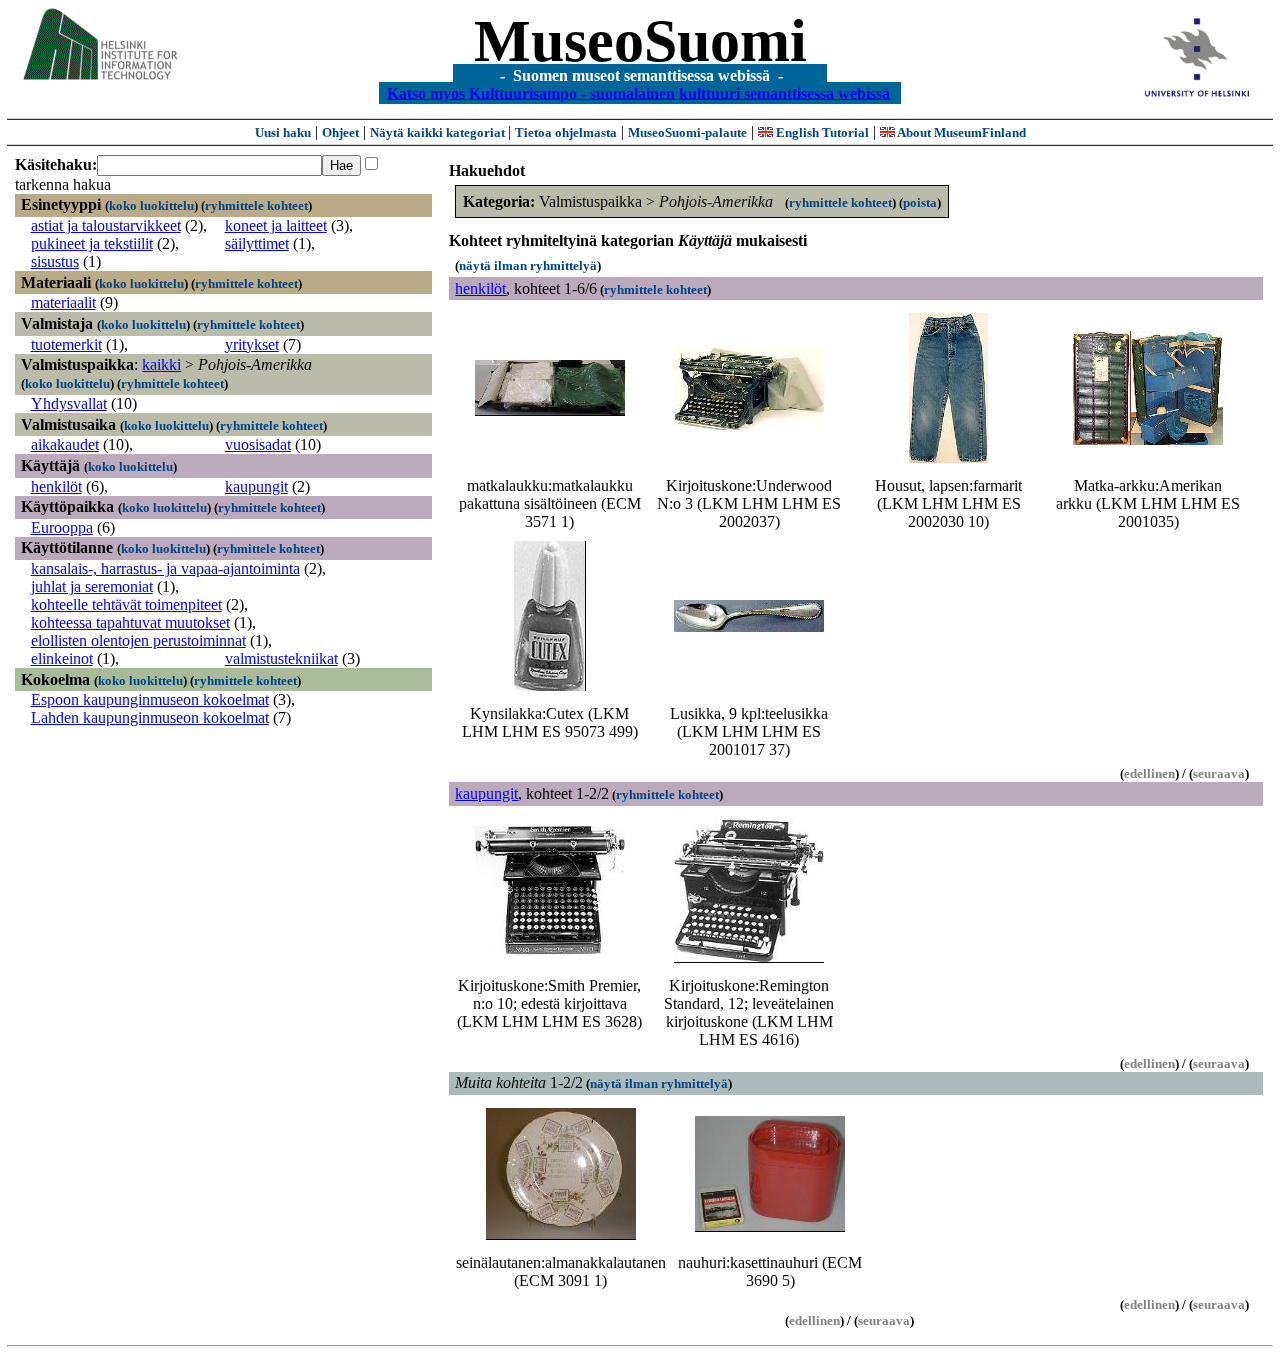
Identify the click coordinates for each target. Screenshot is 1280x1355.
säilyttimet (257, 243)
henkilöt (56, 486)
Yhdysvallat (69, 403)
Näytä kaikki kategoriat (439, 132)
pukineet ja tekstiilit (92, 243)
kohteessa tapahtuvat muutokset (130, 622)
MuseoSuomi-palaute (687, 132)
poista (920, 202)
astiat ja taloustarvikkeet (106, 225)
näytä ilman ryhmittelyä (528, 265)
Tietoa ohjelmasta (566, 132)
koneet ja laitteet (276, 225)
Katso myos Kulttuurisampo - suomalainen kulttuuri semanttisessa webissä (638, 92)
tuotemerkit (66, 344)
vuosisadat (258, 444)
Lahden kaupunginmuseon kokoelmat (150, 717)
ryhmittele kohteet (256, 205)
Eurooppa (62, 527)
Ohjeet (340, 132)
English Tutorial (821, 132)
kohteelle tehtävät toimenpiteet (126, 604)
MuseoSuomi (640, 41)
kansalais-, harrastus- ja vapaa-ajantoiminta (165, 568)
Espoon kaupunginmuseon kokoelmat (150, 699)
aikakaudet (65, 444)
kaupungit (256, 486)
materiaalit (63, 302)
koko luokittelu (151, 205)
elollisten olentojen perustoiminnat (138, 640)
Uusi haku (283, 132)
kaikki (161, 364)
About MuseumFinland (960, 132)
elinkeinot (62, 658)
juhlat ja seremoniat (92, 586)
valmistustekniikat (281, 658)
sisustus (55, 261)
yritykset (252, 344)
